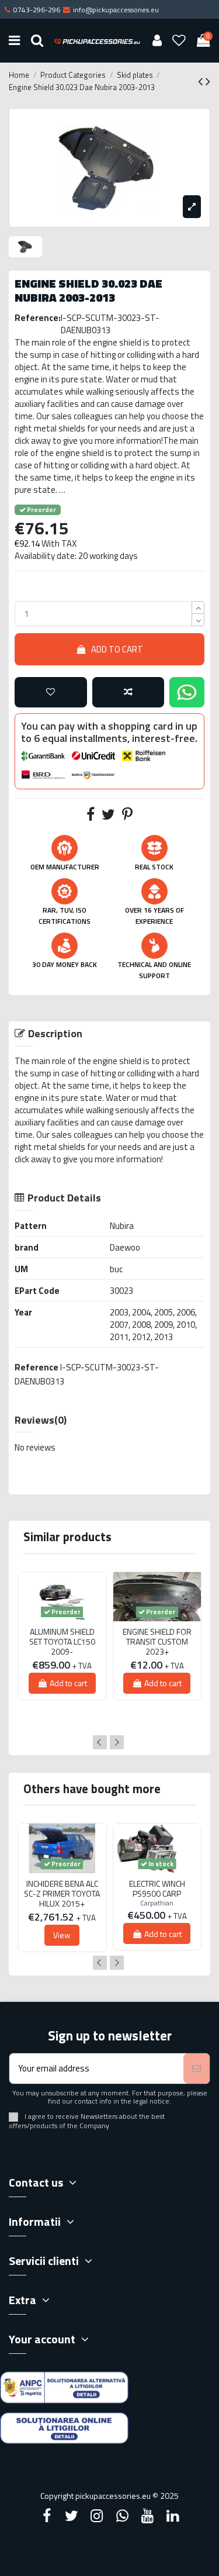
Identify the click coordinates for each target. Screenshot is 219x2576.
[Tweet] (108, 816)
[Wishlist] (179, 41)
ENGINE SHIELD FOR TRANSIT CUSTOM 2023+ (157, 1642)
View (62, 1935)
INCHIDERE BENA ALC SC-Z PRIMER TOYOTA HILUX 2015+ (62, 1894)
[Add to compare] (128, 693)
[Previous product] (202, 81)
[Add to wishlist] (51, 693)
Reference (36, 1367)
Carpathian (157, 1903)
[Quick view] (62, 1626)
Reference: (38, 318)
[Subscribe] (197, 2069)
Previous (100, 1742)
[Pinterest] (127, 816)
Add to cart (117, 649)
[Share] (91, 816)
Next (117, 1742)
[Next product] (208, 81)
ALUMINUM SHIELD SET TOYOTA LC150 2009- (62, 1642)
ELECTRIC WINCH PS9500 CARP (157, 1889)
